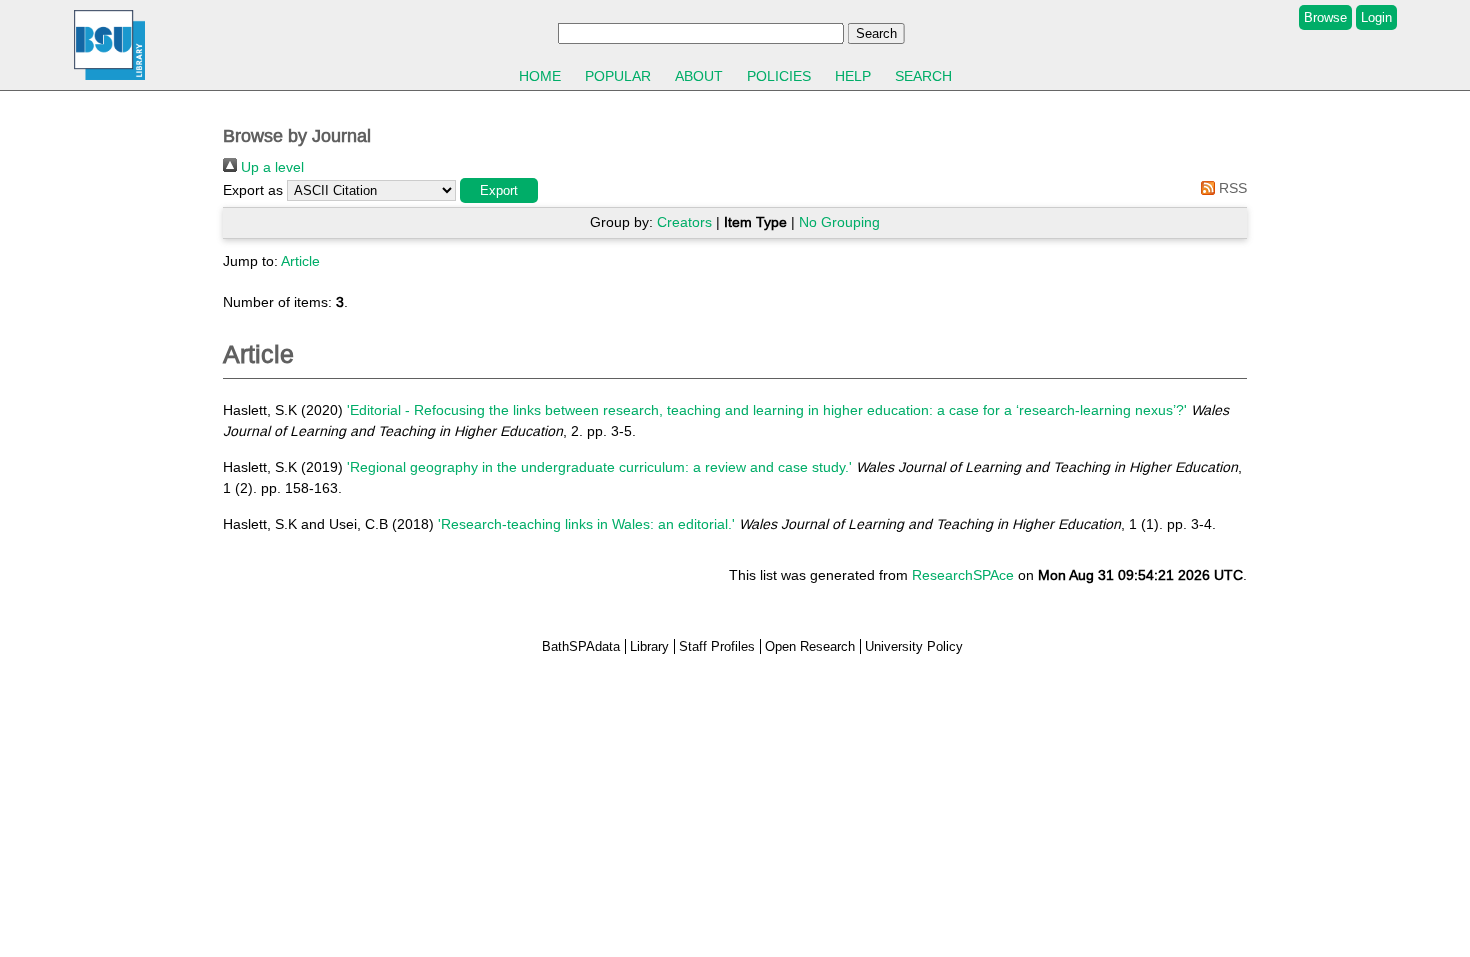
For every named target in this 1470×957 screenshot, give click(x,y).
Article (300, 261)
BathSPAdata (581, 646)
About (699, 76)
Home (540, 76)
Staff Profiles (717, 646)
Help (853, 76)
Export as (253, 190)
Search (923, 76)
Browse (1325, 17)
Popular (618, 76)
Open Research (810, 646)
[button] (499, 190)
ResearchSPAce (963, 575)
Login (1376, 17)
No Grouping (839, 222)
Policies (779, 76)
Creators (684, 222)
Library (649, 646)
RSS (1231, 188)
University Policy (914, 646)
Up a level (270, 167)
